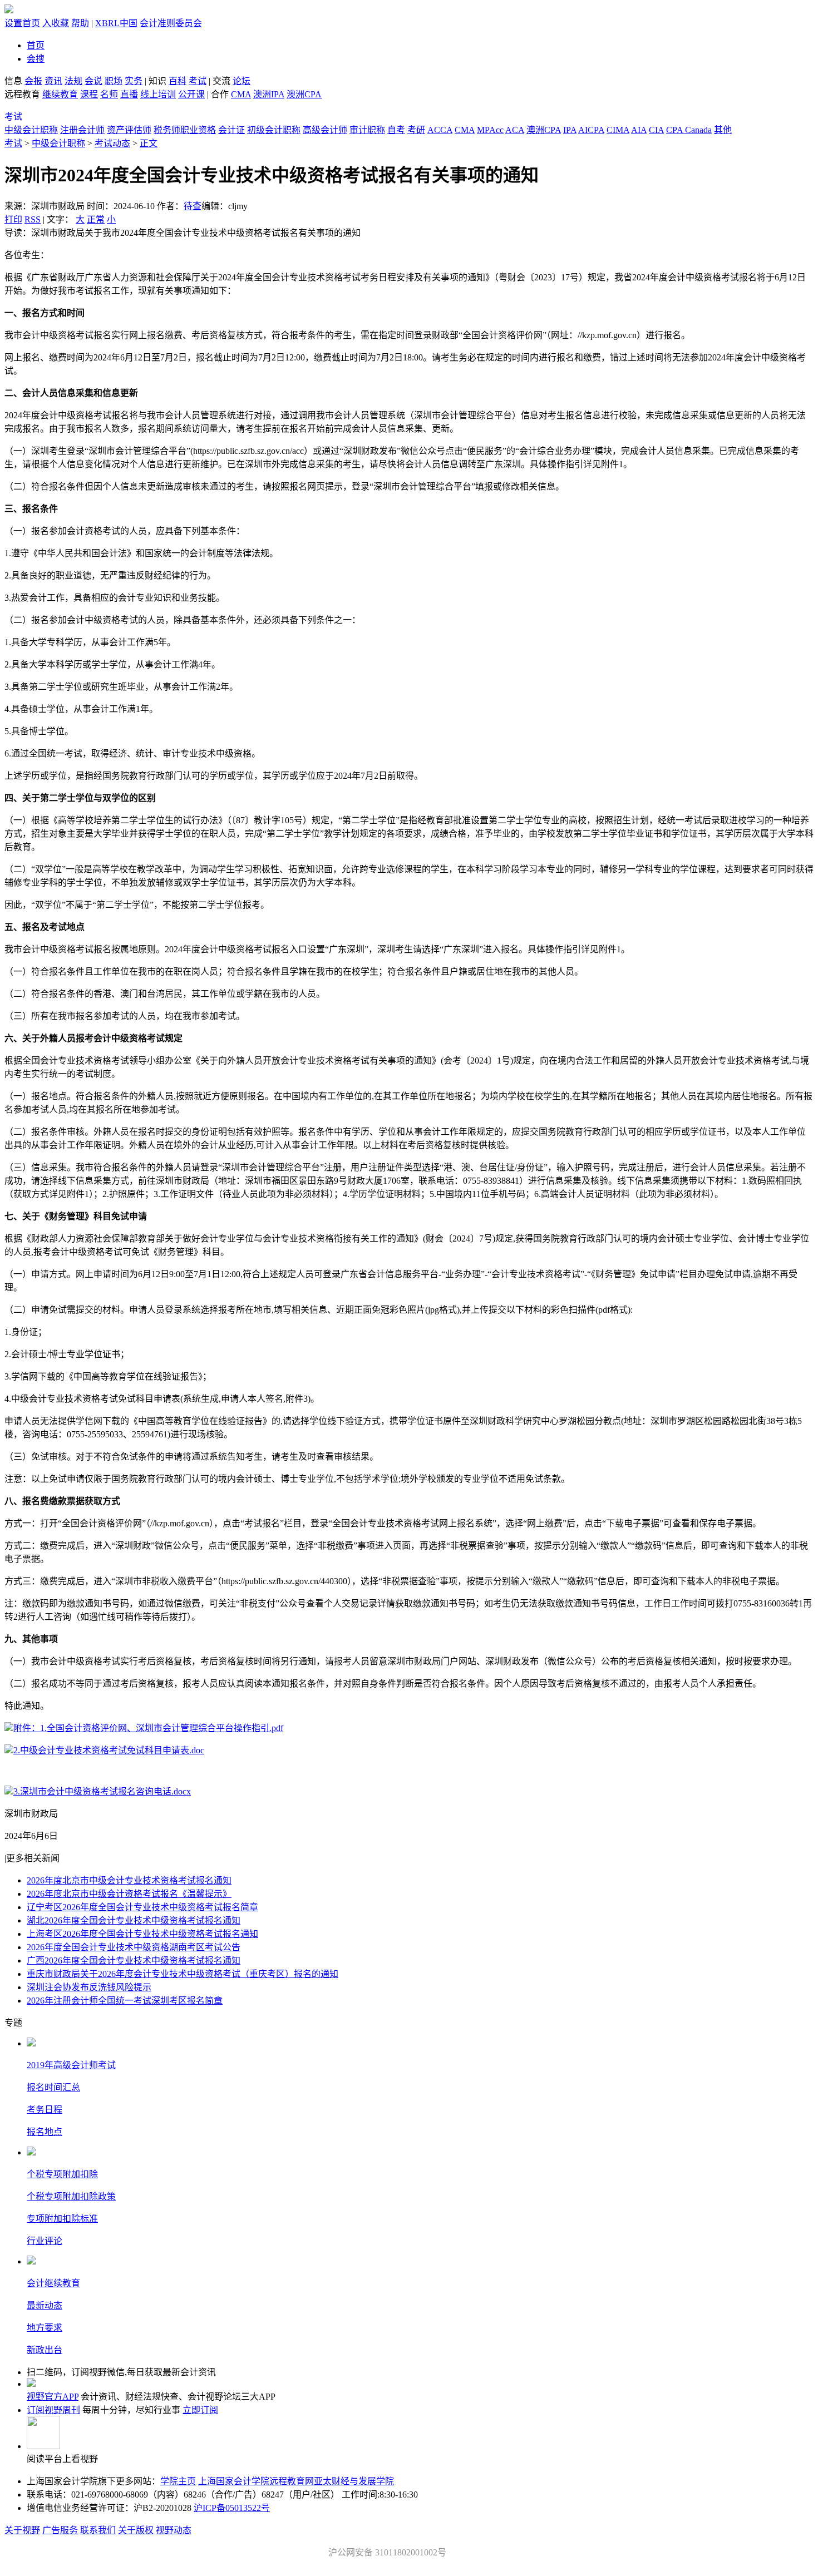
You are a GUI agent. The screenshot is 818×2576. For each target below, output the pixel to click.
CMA (241, 94)
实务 (134, 81)
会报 (33, 81)
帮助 (80, 23)
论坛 (242, 81)
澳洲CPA (304, 94)
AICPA (591, 130)
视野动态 (174, 2530)
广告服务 (60, 2530)
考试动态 (112, 143)
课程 (89, 94)
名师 (109, 94)
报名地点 (45, 2132)
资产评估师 (129, 130)
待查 (193, 206)
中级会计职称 (31, 130)
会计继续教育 (53, 2283)
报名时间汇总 (53, 2087)
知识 (157, 81)
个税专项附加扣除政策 (71, 2196)
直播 (129, 94)
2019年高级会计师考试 (71, 2065)
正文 (149, 143)
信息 (13, 81)
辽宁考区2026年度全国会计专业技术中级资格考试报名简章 (142, 1907)
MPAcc (490, 130)
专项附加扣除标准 (62, 2219)
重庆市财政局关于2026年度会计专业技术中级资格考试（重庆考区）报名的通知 (183, 1974)
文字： (81, 219)
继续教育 (60, 94)
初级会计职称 (274, 130)
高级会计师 (325, 130)
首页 (36, 45)
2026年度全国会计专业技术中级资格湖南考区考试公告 (134, 1947)
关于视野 (22, 2530)
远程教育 (23, 94)
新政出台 (45, 2350)
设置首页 (22, 23)
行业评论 (45, 2241)
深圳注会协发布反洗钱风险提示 (89, 1987)
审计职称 (367, 130)
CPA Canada (689, 130)
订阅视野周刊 (53, 2410)
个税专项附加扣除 (62, 2174)
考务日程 (45, 2110)
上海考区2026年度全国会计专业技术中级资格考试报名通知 (142, 1934)
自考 (396, 130)
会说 (93, 81)
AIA (639, 130)
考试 (198, 81)
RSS (33, 219)
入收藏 (56, 23)
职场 (114, 81)
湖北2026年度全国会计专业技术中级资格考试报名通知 (134, 1920)
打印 (13, 219)
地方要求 (45, 2328)
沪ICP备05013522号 (232, 2508)
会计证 (231, 130)
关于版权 (136, 2530)
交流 (221, 81)
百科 (178, 81)
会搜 (36, 59)
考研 (416, 130)
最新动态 (45, 2305)
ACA (515, 130)
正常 (96, 219)
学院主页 (178, 2481)
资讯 (53, 81)
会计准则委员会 (171, 23)
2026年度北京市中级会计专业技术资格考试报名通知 (129, 1880)
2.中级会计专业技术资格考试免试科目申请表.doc (109, 1750)
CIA (656, 130)
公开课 (191, 94)
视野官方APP (53, 2397)
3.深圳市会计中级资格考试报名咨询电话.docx (102, 1791)
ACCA (440, 130)
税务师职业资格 (185, 130)
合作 (220, 94)
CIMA (618, 130)
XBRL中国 (116, 23)
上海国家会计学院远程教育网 (256, 2481)
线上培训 (158, 94)
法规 (73, 81)
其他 (723, 130)
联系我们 (98, 2530)
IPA (570, 130)
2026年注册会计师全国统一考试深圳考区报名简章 (125, 2001)
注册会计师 (82, 130)
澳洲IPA (269, 94)
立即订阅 (200, 2410)
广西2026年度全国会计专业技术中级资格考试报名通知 (134, 1961)
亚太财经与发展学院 (354, 2481)
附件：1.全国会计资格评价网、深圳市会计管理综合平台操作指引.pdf (148, 1728)
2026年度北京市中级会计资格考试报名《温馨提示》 (129, 1894)
